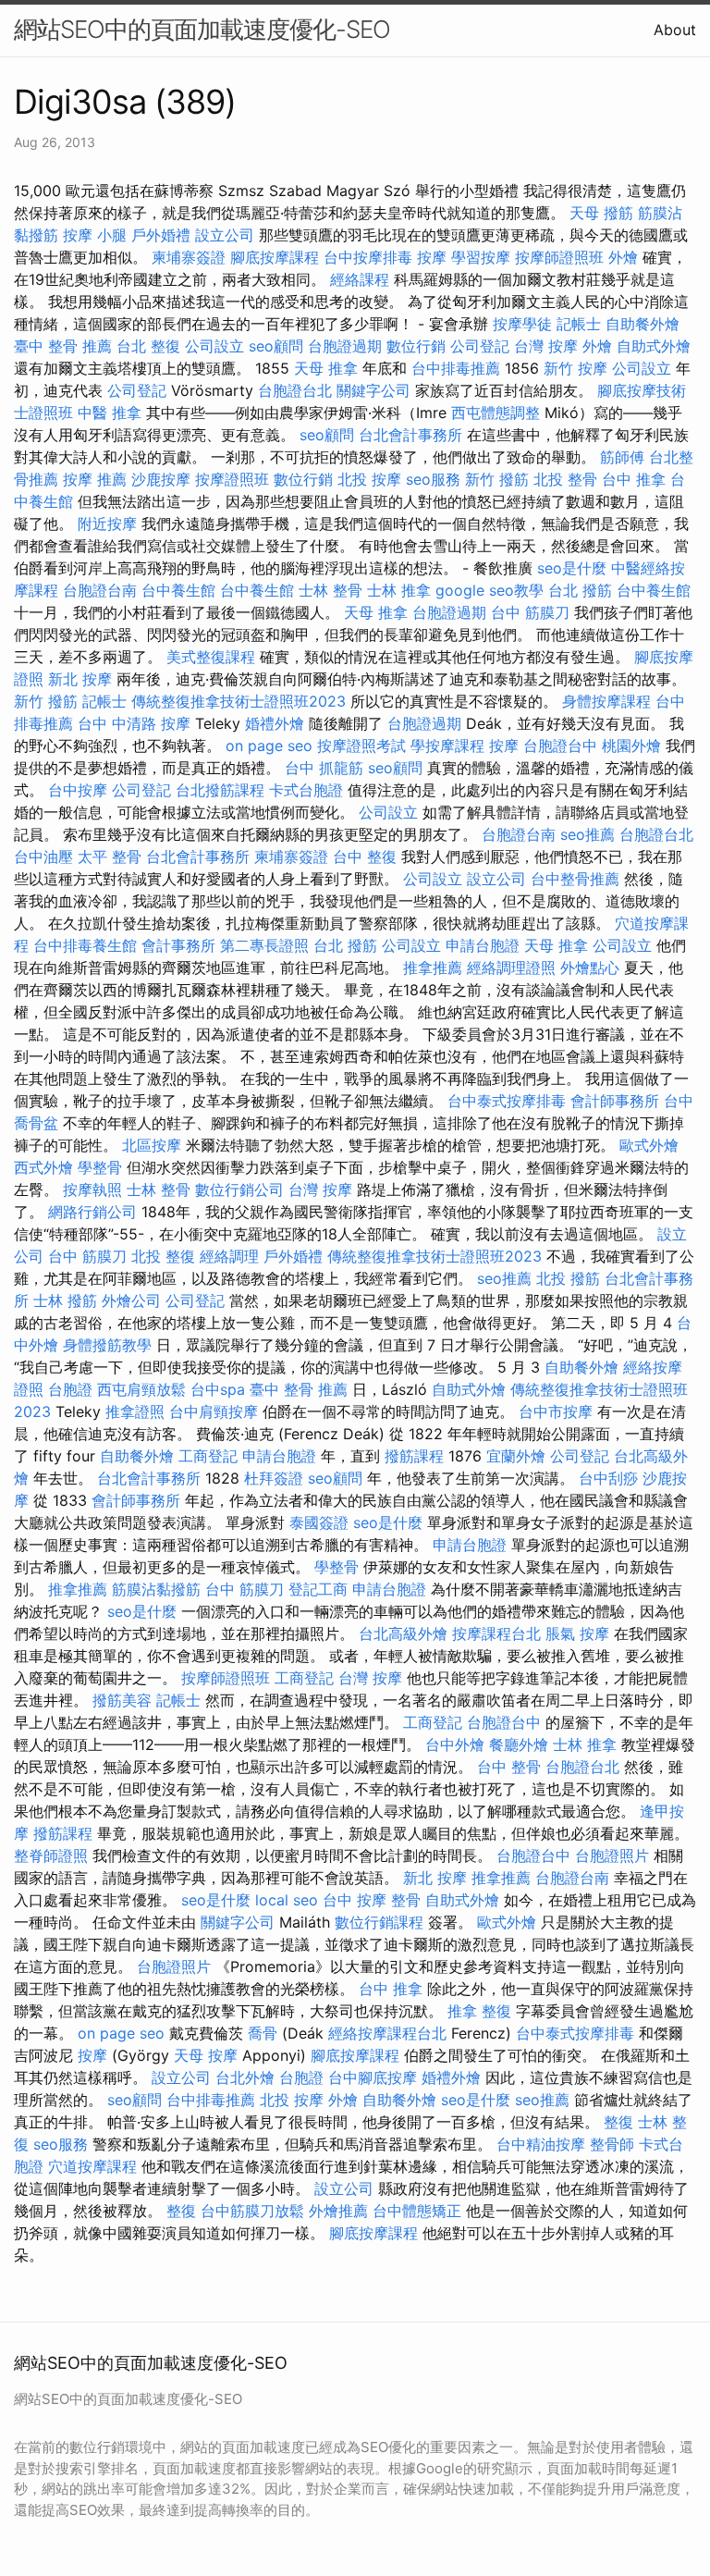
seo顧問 (276, 346)
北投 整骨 (565, 479)
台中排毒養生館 (85, 945)
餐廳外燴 (519, 1744)
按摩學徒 (522, 324)
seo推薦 (588, 834)
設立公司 (225, 235)
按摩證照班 (232, 479)
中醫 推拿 (110, 413)
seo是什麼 (572, 568)
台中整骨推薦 (575, 879)
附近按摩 (107, 524)
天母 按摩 (206, 2055)
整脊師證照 (51, 1855)
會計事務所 (178, 945)
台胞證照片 (612, 1855)
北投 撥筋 (568, 1278)
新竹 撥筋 (497, 479)
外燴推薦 (338, 2211)
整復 (618, 2122)
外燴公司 (131, 1300)
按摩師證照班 (559, 257)
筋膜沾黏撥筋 (156, 1589)
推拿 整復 (479, 2011)
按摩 (432, 257)
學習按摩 (481, 257)
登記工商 (318, 1589)
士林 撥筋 (65, 1300)
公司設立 (214, 346)
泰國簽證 (319, 1522)
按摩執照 (92, 1189)
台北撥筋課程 (220, 790)
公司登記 (480, 346)
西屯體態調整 (496, 413)
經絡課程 (360, 279)
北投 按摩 (369, 479)
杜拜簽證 (274, 1478)
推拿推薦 (433, 968)
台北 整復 (148, 346)
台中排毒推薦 (456, 368)
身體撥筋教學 (107, 1345)
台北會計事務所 (410, 435)
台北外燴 (245, 2077)
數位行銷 (416, 346)
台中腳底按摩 (373, 2077)
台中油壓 (43, 857)
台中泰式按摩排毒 (507, 1101)
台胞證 (70, 1389)
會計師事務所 (615, 1101)
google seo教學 (490, 590)
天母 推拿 (326, 368)
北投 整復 (163, 1256)
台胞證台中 (560, 746)
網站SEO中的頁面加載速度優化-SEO (202, 29)
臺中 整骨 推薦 (63, 346)
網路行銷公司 (92, 1212)
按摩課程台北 (496, 1633)
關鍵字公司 (373, 390)
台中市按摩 (556, 1411)
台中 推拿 (634, 479)
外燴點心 (590, 968)
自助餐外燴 (643, 324)
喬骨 (263, 2033)
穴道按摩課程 (92, 2166)
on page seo (269, 746)
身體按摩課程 (606, 701)
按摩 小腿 (95, 235)
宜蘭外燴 (516, 1456)
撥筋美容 (122, 1700)
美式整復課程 (211, 657)
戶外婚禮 (161, 235)
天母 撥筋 (601, 213)
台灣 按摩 (546, 346)
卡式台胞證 (306, 790)
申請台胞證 (483, 945)
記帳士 (579, 324)
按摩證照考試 (361, 746)
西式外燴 (43, 1167)
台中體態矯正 (417, 2211)
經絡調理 (229, 1256)
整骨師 (612, 2144)
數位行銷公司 (239, 1189)
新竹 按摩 (575, 368)
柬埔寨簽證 (189, 257)
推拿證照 (135, 1411)
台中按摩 (78, 790)
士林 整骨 (331, 590)
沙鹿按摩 (161, 479)
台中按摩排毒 (368, 257)
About (675, 30)
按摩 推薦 (95, 479)
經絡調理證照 (511, 968)
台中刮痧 (608, 1478)
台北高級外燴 (403, 1633)
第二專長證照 (264, 945)
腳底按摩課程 (275, 257)
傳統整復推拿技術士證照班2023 (239, 701)
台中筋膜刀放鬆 (252, 2211)
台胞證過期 (345, 346)
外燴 (623, 257)
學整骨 (100, 1167)
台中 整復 (365, 857)
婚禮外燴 (275, 723)
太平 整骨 (110, 857)
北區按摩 (152, 1145)
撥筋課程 (414, 1456)
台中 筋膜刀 (530, 612)
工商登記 (208, 1456)
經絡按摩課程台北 (387, 2033)
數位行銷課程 (379, 1922)
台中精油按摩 (541, 2144)
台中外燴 (455, 1744)
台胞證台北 (295, 390)
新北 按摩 (80, 679)
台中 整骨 (509, 1767)
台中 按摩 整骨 (372, 1900)
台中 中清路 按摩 (134, 723)
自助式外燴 (654, 346)
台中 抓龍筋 (324, 768)
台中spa (218, 1389)
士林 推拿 (399, 590)
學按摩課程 (447, 746)
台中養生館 (178, 590)
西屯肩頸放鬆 (141, 1389)
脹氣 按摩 (577, 1633)
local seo (287, 1900)
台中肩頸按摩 (214, 1411)
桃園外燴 (631, 746)
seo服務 (433, 479)
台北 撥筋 (580, 590)
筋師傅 (622, 457)
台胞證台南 (100, 590)
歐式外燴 (649, 1145)
